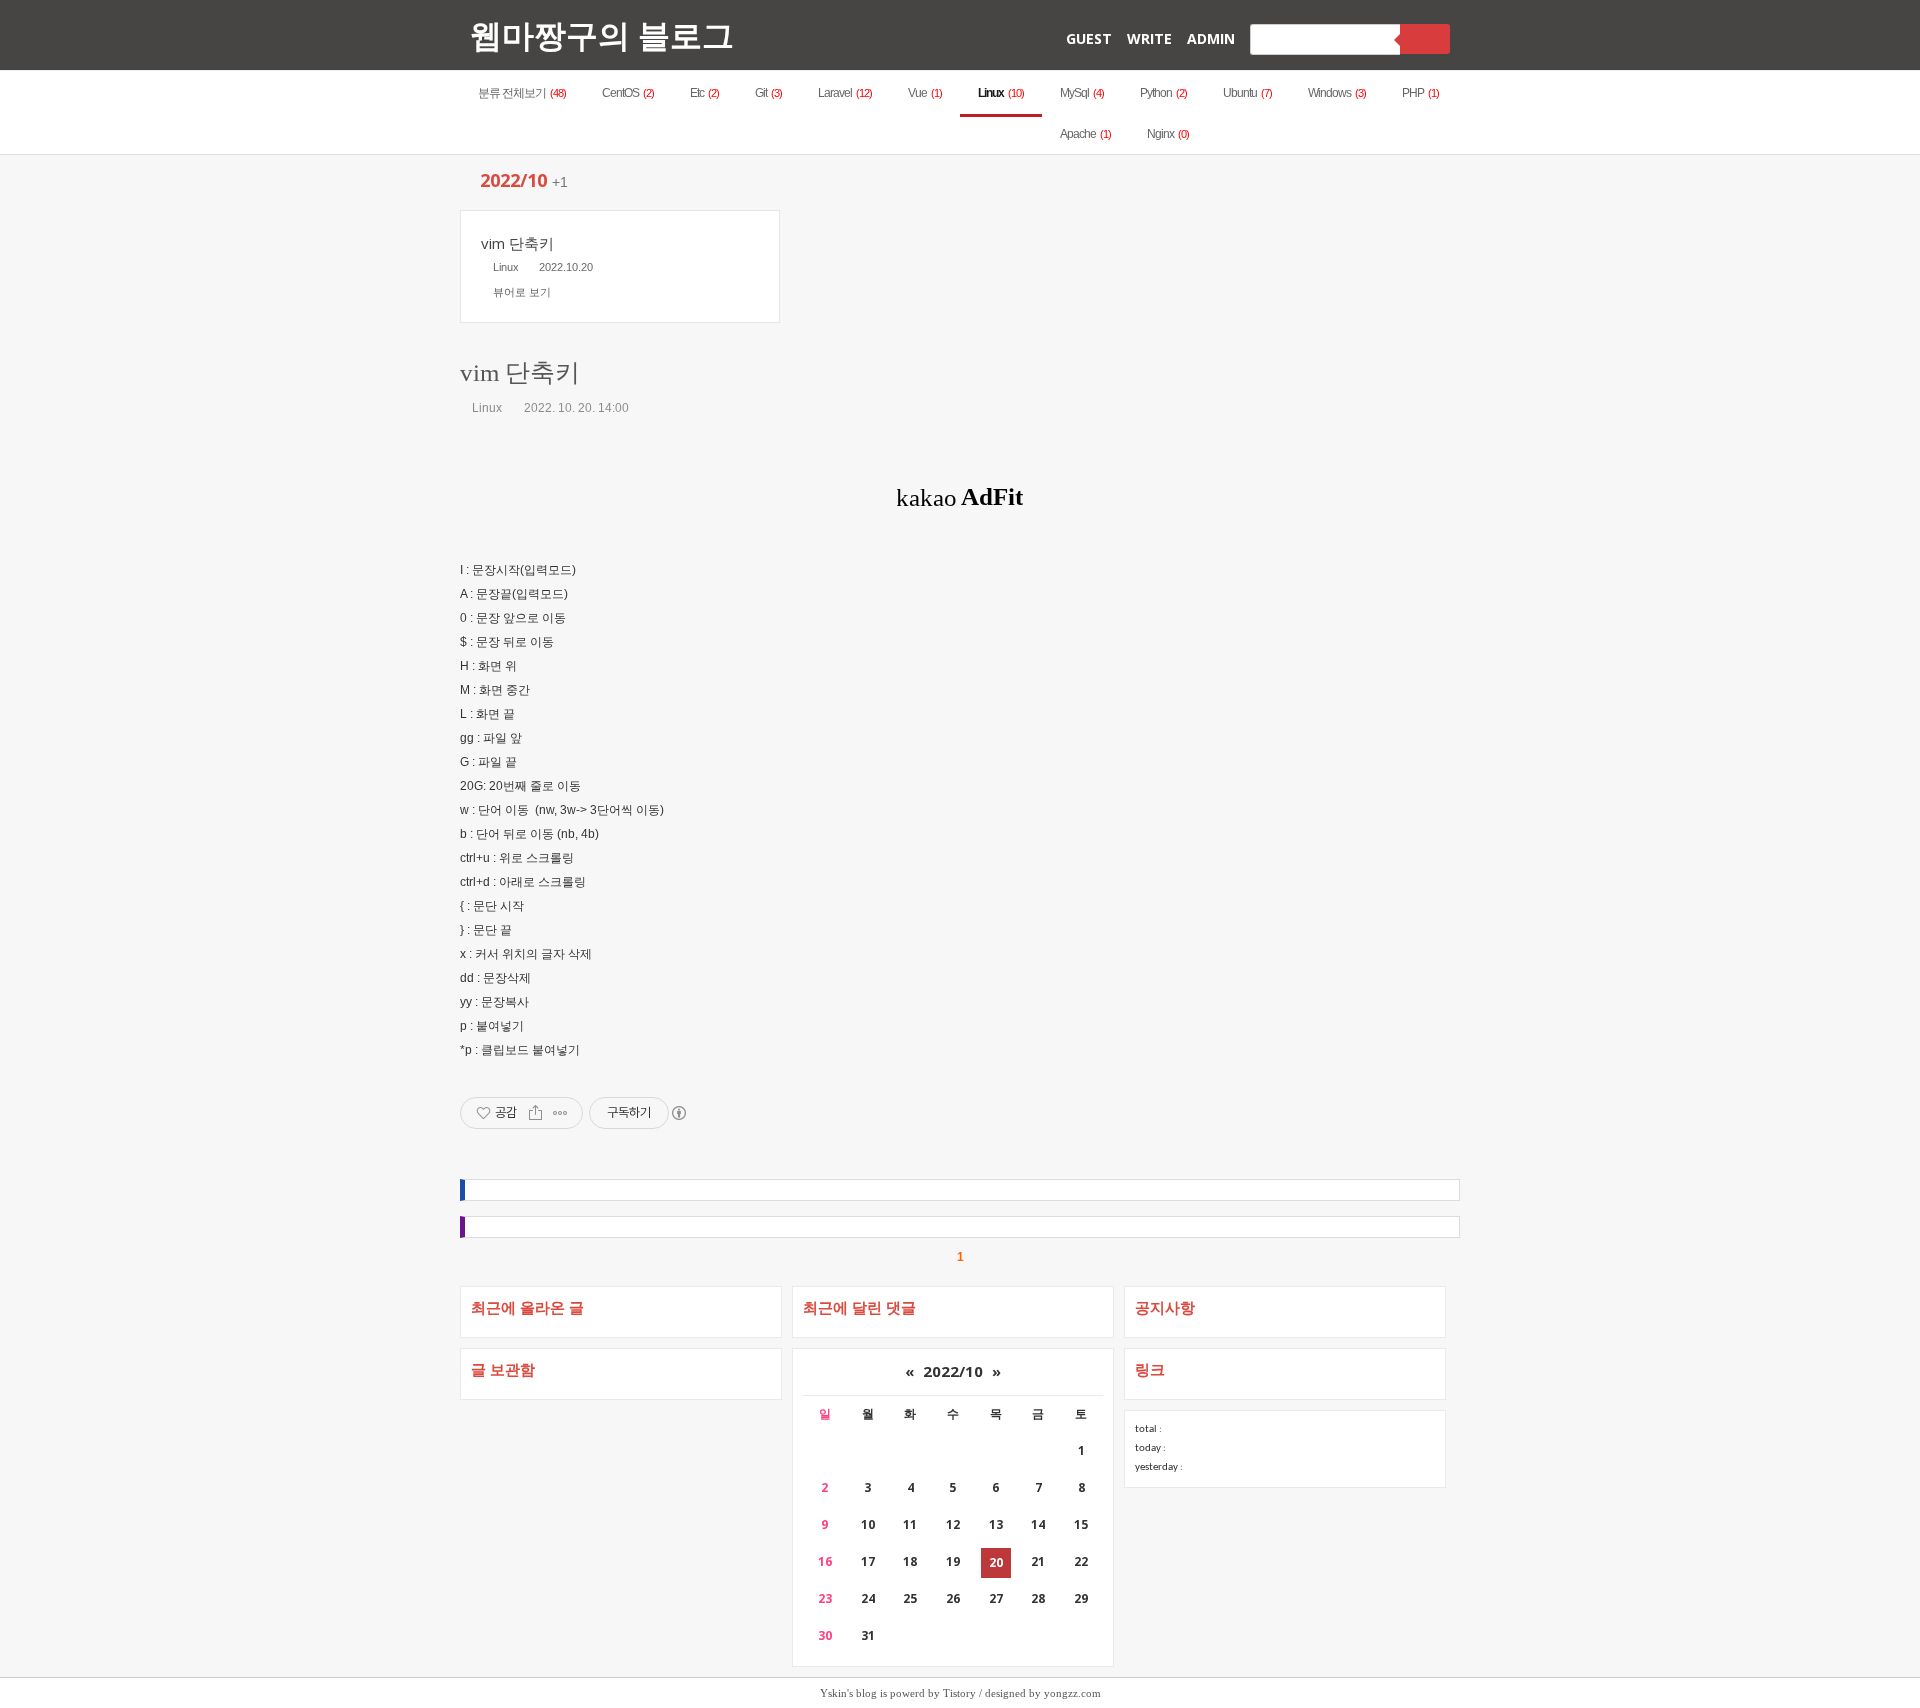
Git (768, 93)
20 (996, 1562)
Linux (1001, 93)
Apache (1085, 134)
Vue (925, 93)
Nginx (1168, 134)
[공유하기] (535, 1113)
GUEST (1089, 38)
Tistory (959, 1693)
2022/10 (953, 1371)
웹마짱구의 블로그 (602, 34)
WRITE (1149, 38)
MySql (1082, 93)
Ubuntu (1247, 93)
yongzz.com (1072, 1693)
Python (1163, 93)
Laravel (845, 93)
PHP (1420, 93)
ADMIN (1211, 38)
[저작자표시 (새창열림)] (678, 1113)
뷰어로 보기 (522, 292)
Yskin (833, 1693)
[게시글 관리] (560, 1113)
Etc (704, 93)
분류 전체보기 (522, 93)
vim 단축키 (520, 372)
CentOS (628, 93)
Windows (1337, 93)
